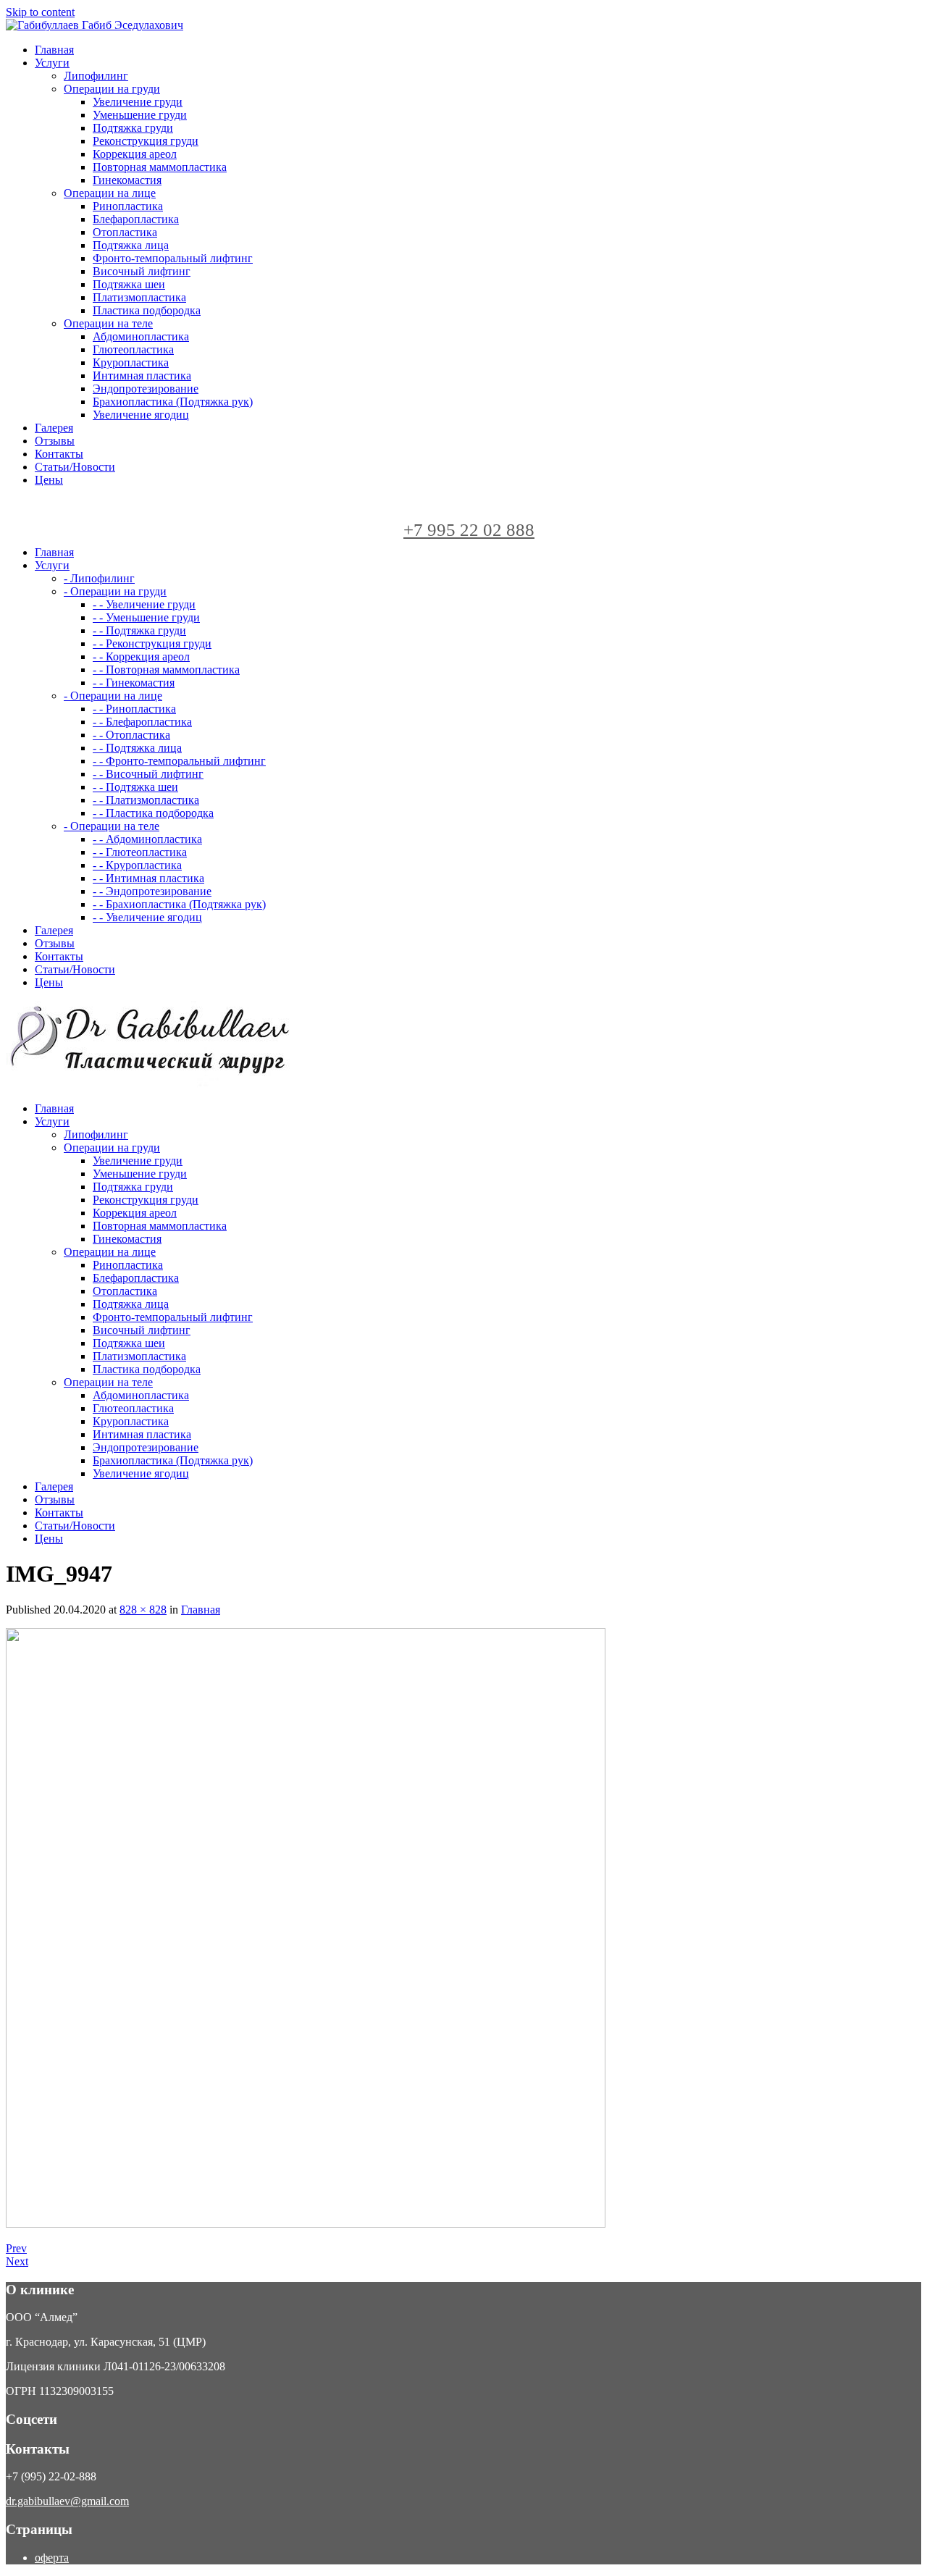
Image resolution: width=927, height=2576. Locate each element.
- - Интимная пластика (148, 878)
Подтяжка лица (131, 245)
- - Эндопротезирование (152, 891)
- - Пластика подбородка (153, 813)
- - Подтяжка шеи (135, 787)
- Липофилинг (99, 578)
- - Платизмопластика (146, 800)
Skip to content (40, 12)
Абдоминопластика (141, 336)
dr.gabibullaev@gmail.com (67, 2501)
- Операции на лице (113, 696)
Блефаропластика (136, 219)
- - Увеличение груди (144, 604)
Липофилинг (96, 76)
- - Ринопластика (134, 709)
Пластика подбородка (147, 310)
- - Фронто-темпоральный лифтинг (179, 761)
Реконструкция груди (146, 141)
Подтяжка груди (133, 128)
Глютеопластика (133, 349)
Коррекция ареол (135, 154)
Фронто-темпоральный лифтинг (173, 258)
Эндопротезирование (146, 389)
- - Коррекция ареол (141, 656)
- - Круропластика (137, 865)
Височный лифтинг (142, 271)
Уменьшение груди (140, 115)
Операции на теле (108, 323)
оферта (52, 2558)
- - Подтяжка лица (137, 748)
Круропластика (131, 362)
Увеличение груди (138, 102)
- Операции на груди (115, 591)
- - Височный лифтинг (148, 774)
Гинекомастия (127, 180)
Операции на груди (112, 89)
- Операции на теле (112, 826)
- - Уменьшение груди (146, 617)
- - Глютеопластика (140, 852)
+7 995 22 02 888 (469, 530)
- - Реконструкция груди (152, 643)
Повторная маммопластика (160, 167)
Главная (201, 1610)
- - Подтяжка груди (139, 630)
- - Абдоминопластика (147, 839)
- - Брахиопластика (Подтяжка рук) (179, 904)
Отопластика (125, 232)
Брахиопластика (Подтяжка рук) (173, 402)
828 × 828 (143, 1610)
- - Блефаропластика (142, 722)
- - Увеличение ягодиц (147, 917)
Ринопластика (128, 206)
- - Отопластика (131, 735)
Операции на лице (110, 193)
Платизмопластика (139, 297)
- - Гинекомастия (134, 683)
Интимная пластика (142, 376)
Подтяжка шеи (129, 284)
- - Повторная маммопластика (166, 670)
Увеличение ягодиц (141, 415)
